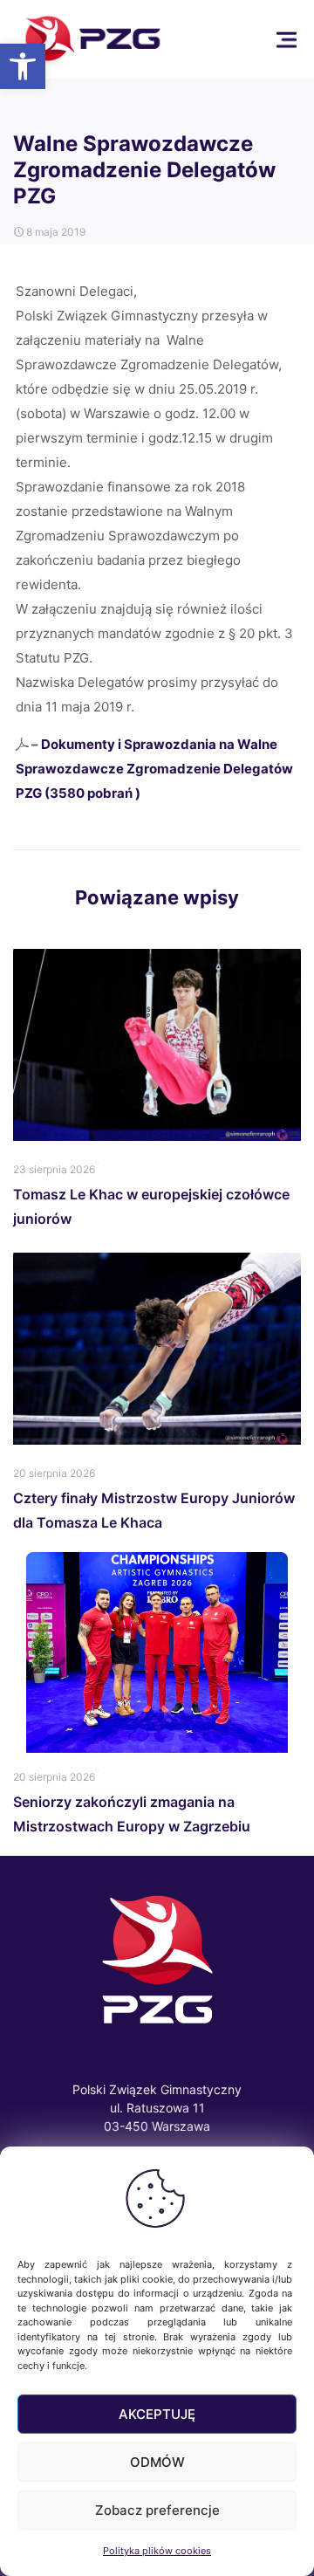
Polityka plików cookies (157, 2551)
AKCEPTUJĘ (157, 2414)
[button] (23, 66)
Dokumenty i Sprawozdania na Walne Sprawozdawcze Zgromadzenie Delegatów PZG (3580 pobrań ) (154, 769)
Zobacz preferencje (157, 2510)
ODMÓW (157, 2462)
